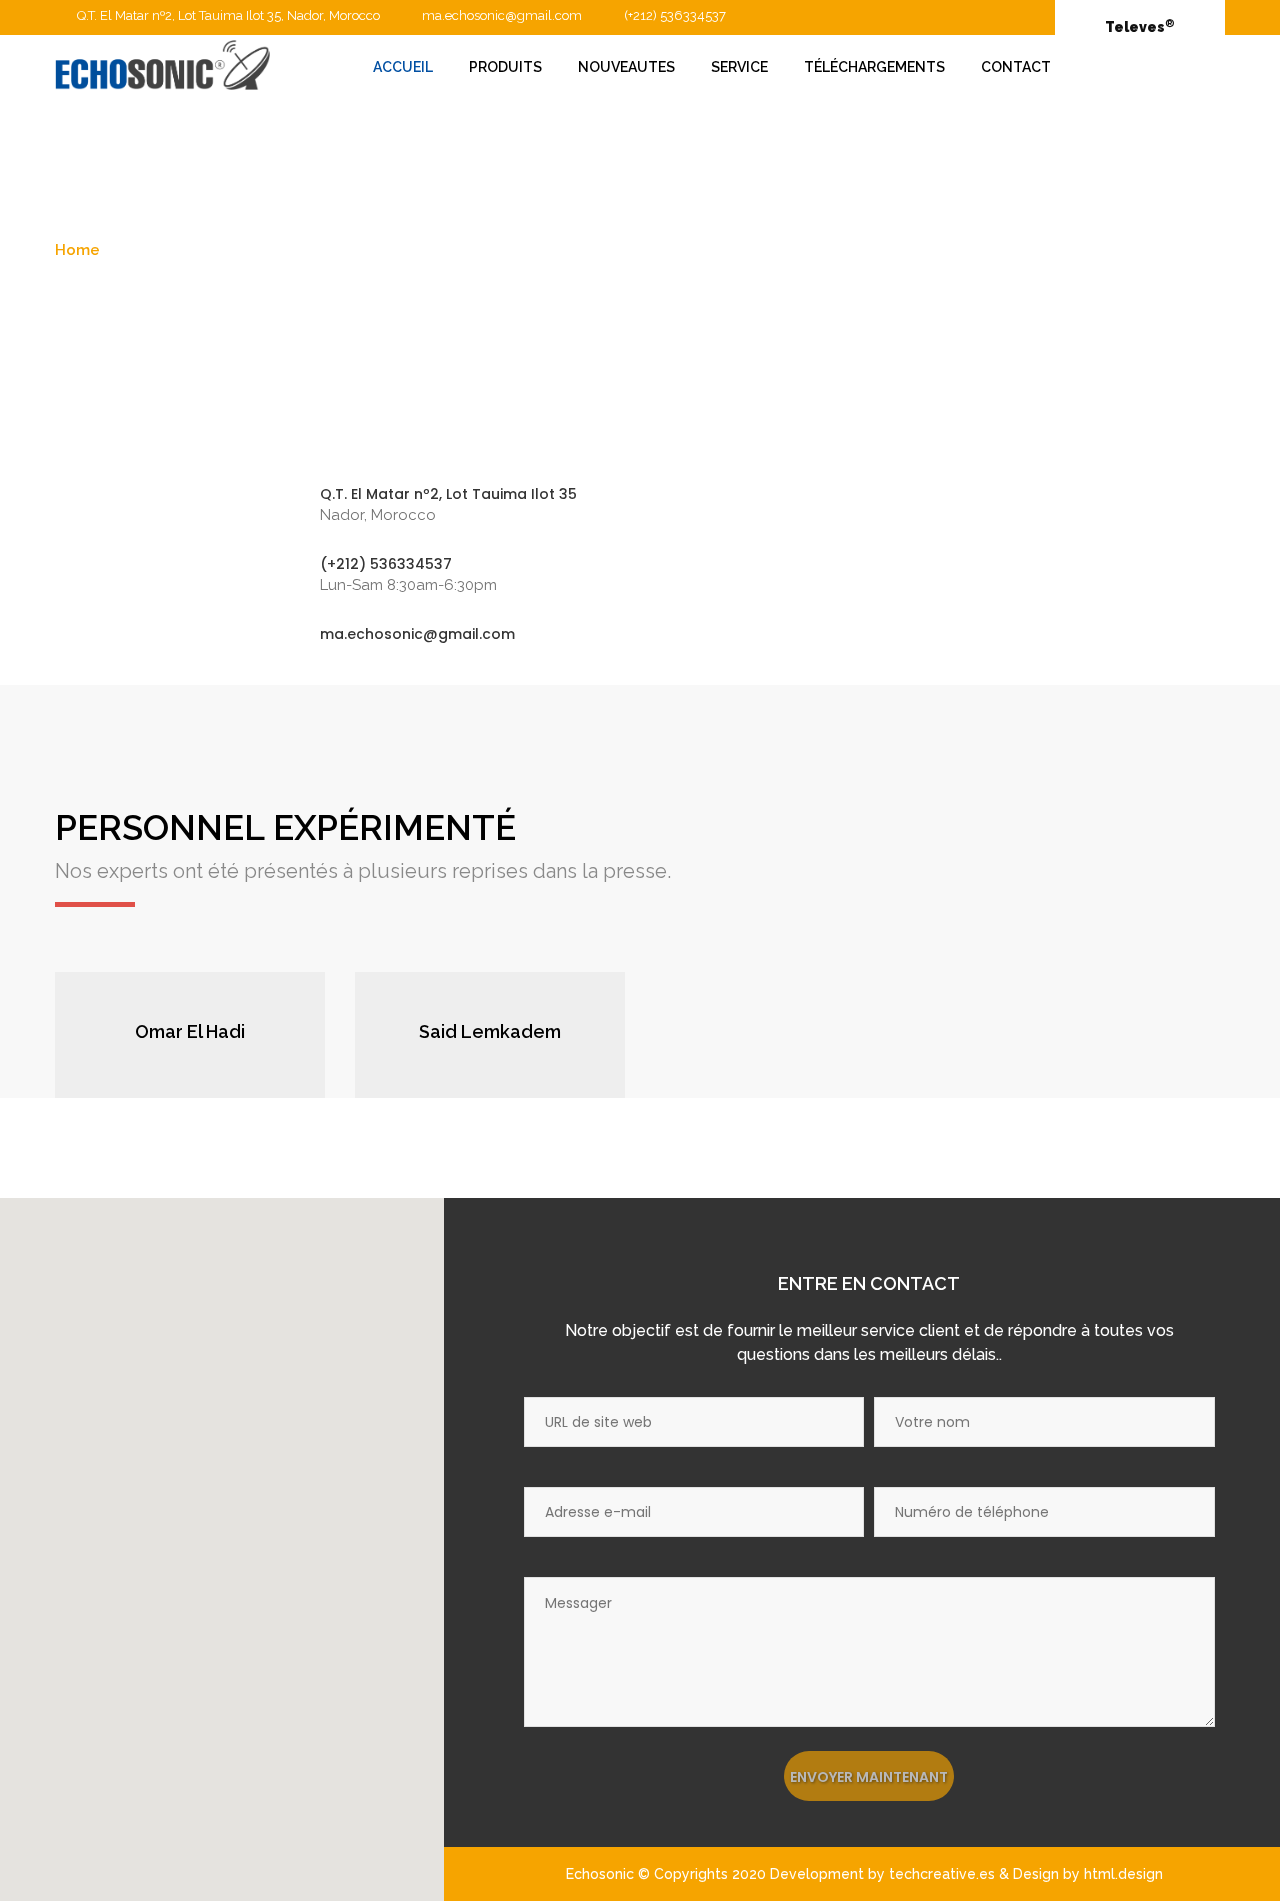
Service (739, 67)
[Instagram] (242, 1063)
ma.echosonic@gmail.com (502, 15)
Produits (505, 67)
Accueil (403, 67)
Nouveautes (626, 67)
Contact (1016, 67)
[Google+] (164, 1063)
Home (77, 250)
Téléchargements (874, 67)
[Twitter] (190, 1063)
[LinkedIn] (216, 1063)
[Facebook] (138, 1063)
